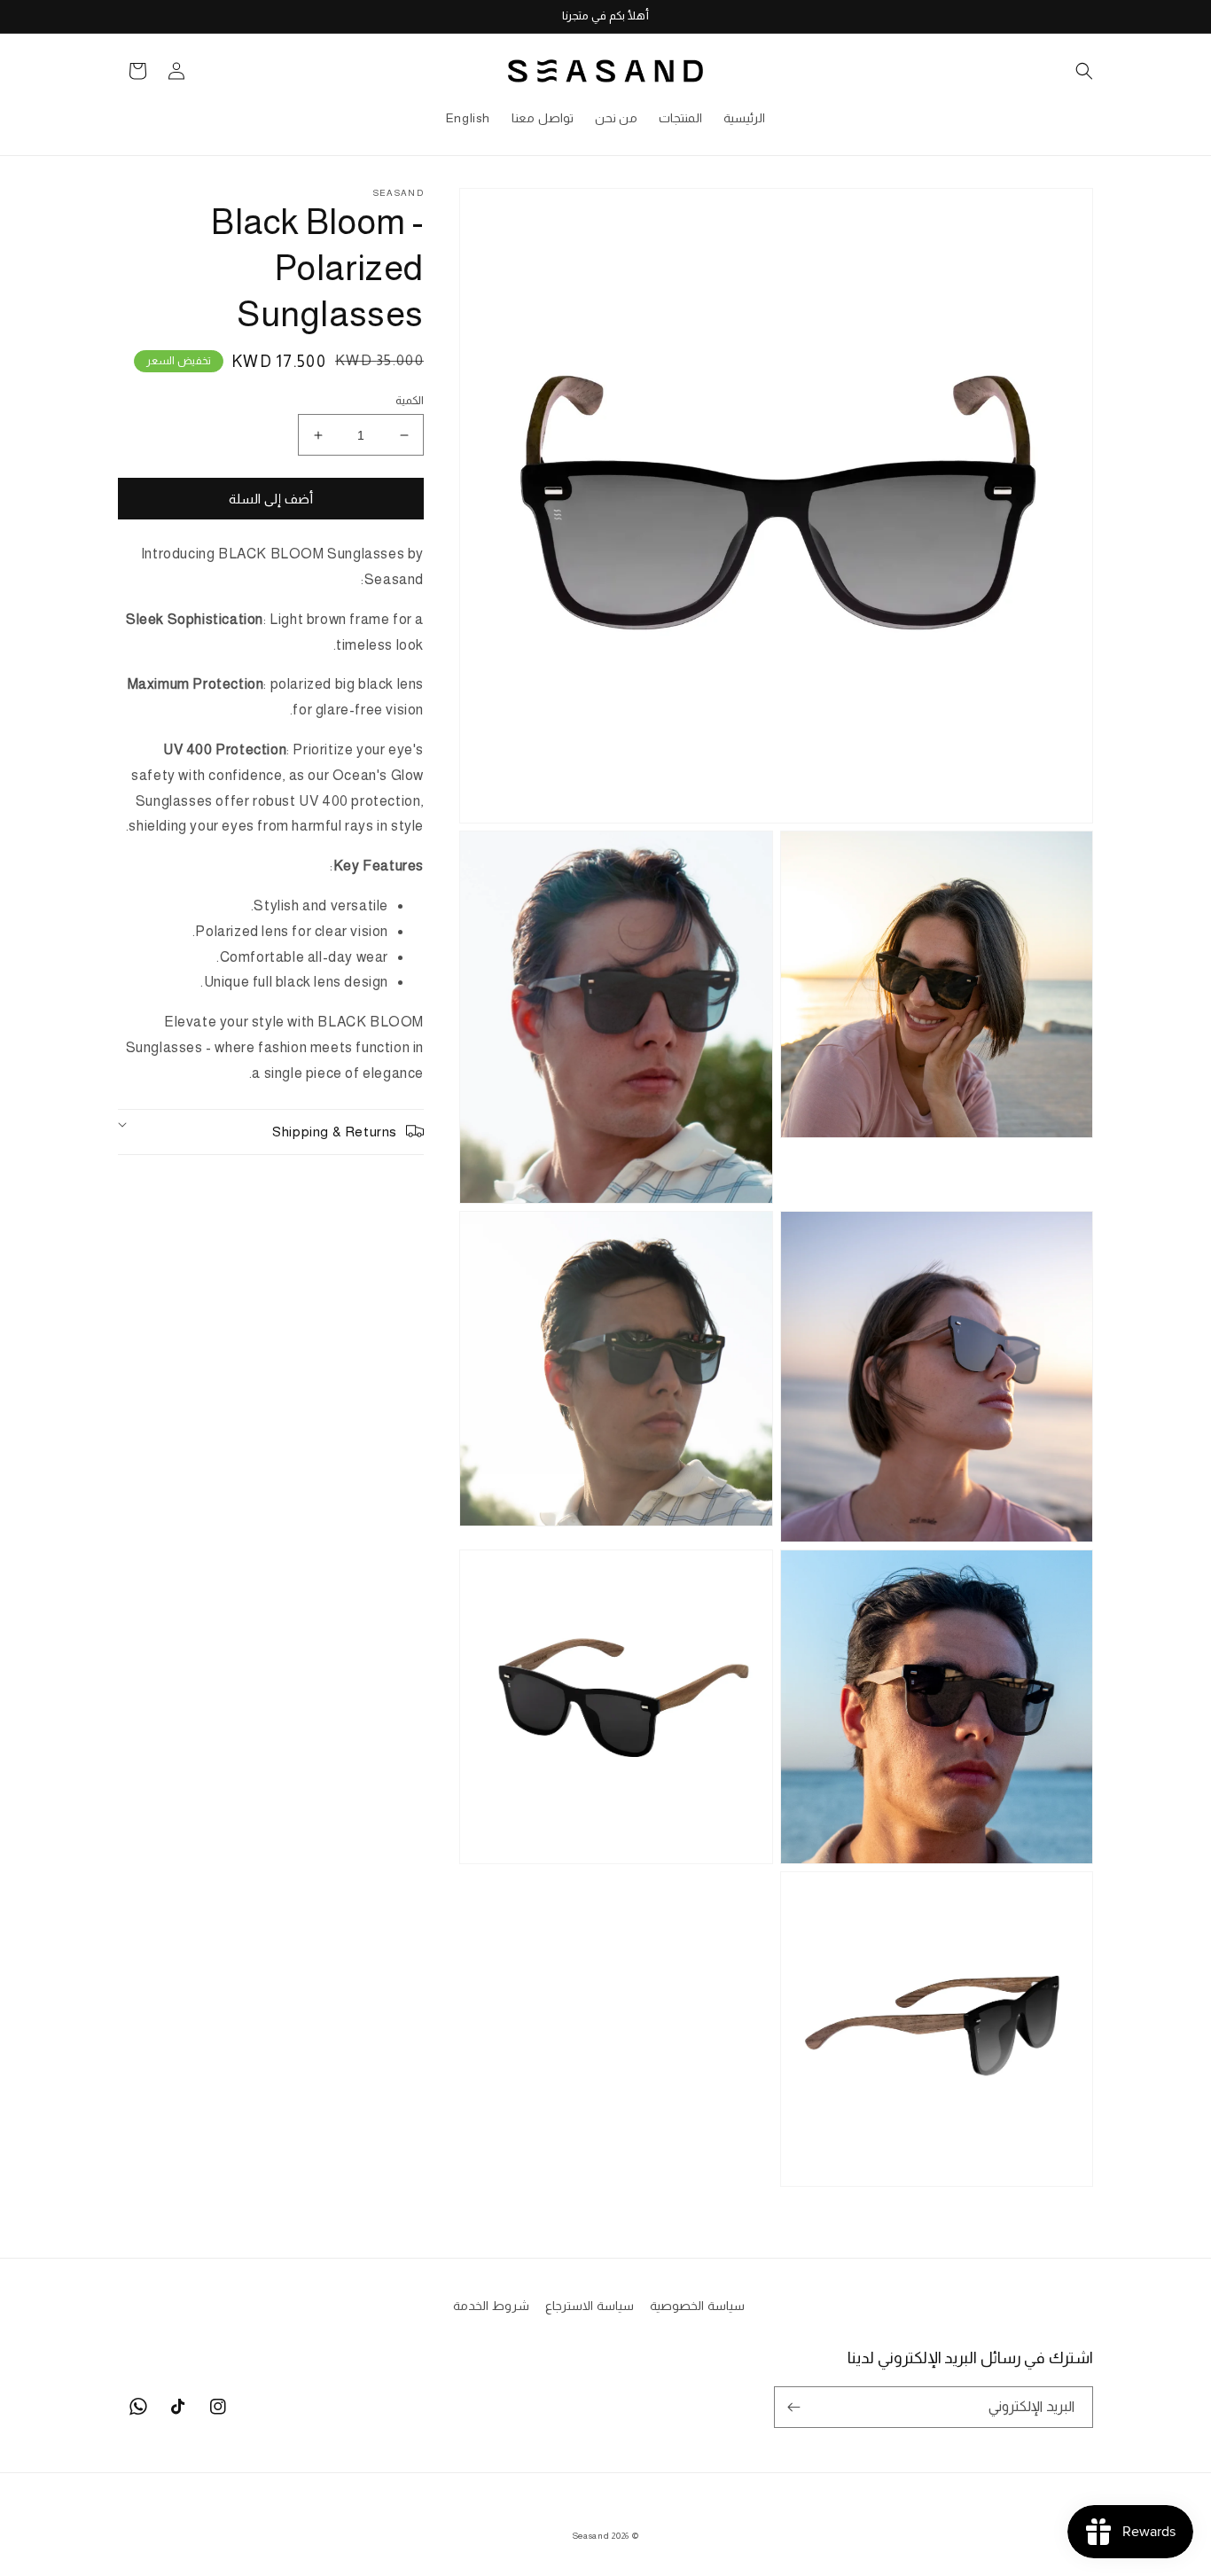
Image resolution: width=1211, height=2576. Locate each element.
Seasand (591, 2536)
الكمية (410, 400)
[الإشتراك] (793, 2407)
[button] (1074, 71)
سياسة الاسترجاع (590, 2306)
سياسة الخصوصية (697, 2306)
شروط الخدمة (491, 2306)
